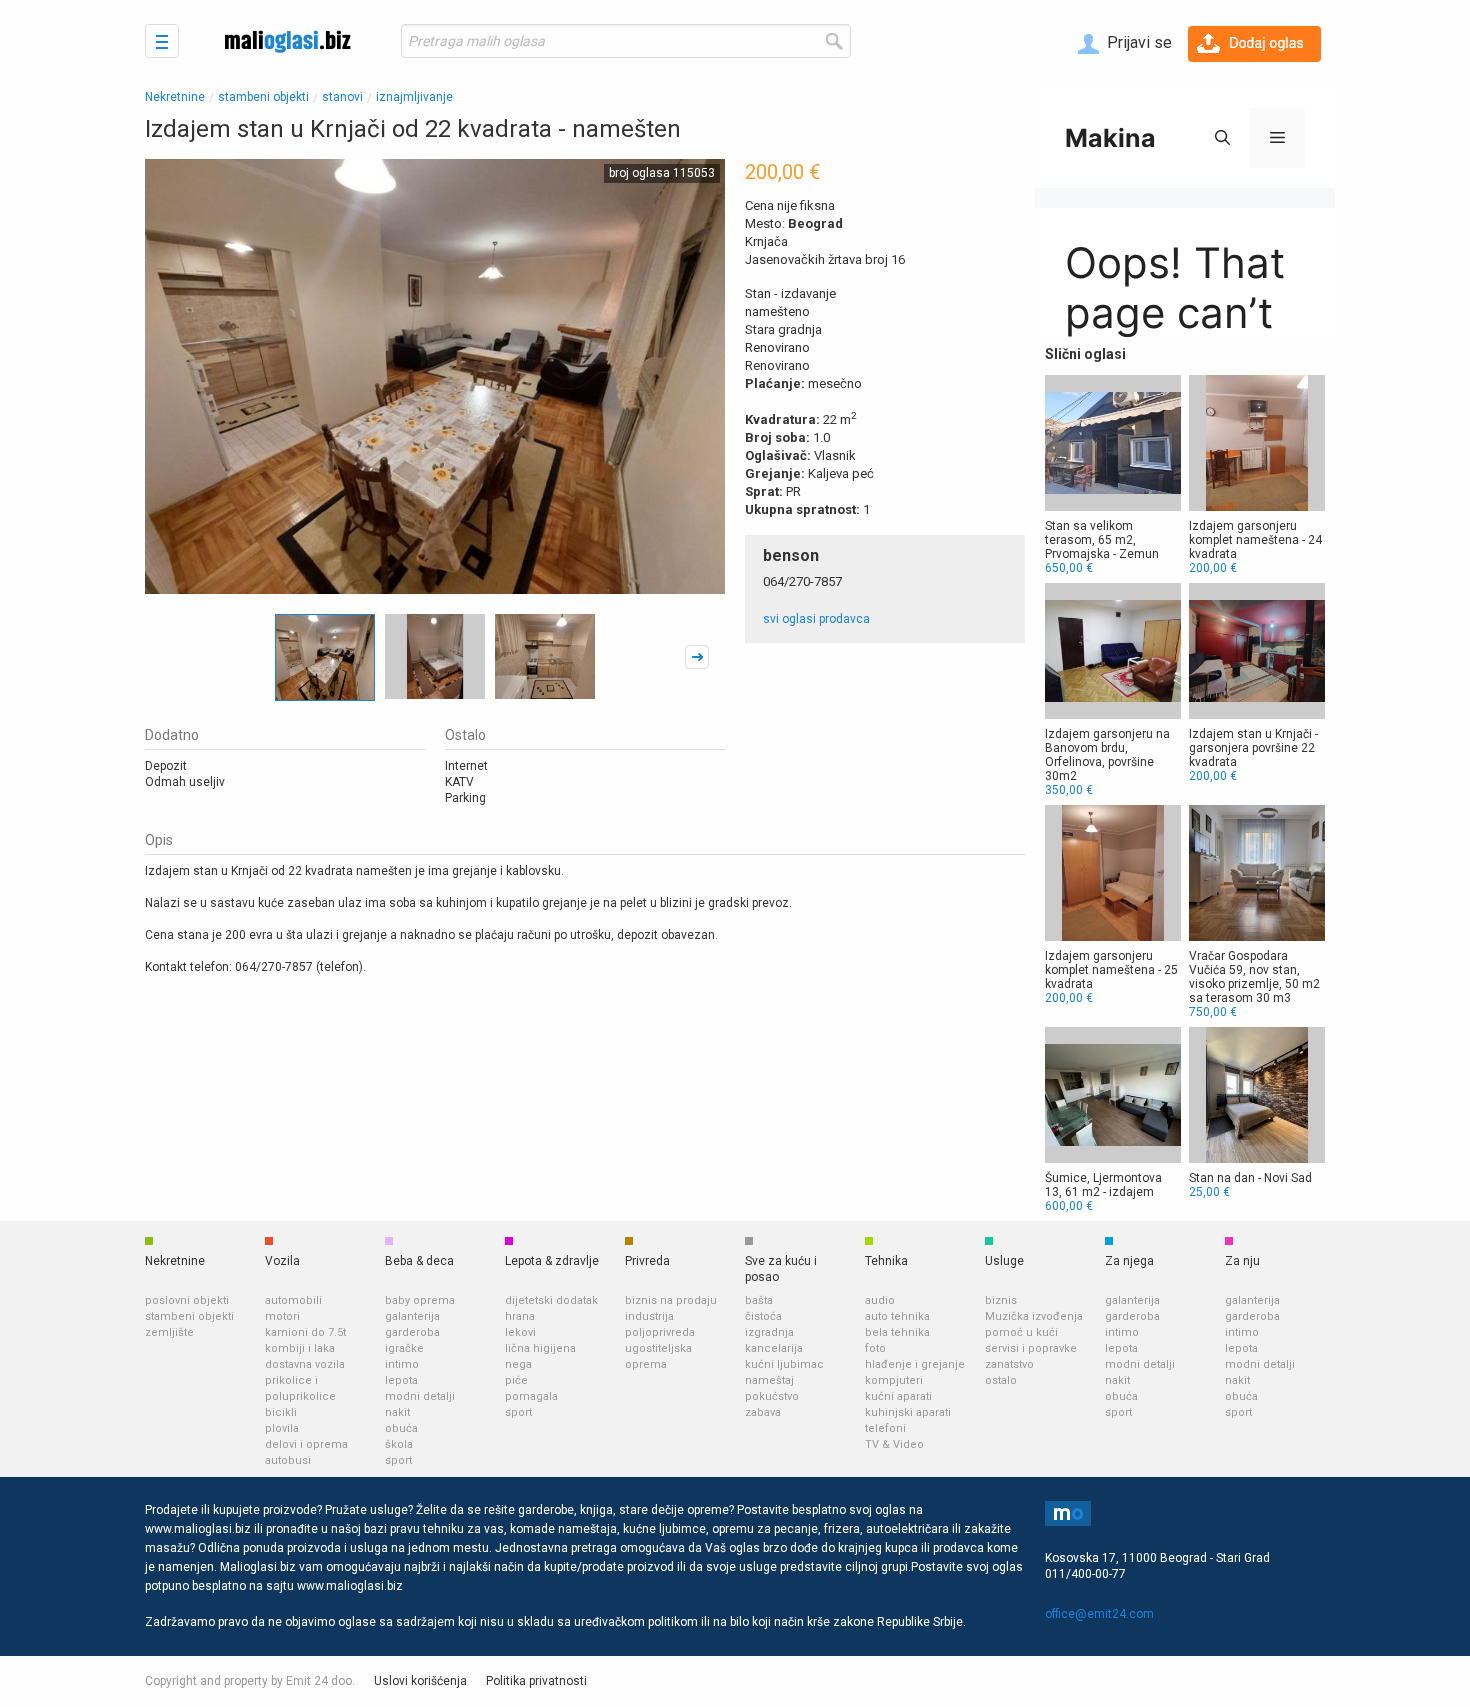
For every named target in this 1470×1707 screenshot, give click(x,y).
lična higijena (540, 1348)
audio (880, 1300)
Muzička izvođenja (1034, 1316)
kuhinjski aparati (908, 1412)
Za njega (1129, 1261)
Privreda (647, 1261)
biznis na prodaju (671, 1300)
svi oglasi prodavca (816, 619)
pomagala (531, 1396)
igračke (404, 1348)
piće (516, 1380)
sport (398, 1460)
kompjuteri (894, 1380)
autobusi (288, 1460)
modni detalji (420, 1396)
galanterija (412, 1316)
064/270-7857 (802, 581)
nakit (397, 1412)
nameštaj (769, 1380)
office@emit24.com (1099, 1614)
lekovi (520, 1332)
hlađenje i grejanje (915, 1364)
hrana (520, 1316)
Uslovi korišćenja (420, 1681)
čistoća (763, 1316)
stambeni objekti (263, 97)
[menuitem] (1125, 44)
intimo (402, 1364)
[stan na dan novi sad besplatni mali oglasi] (1257, 1113)
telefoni (885, 1428)
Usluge (1004, 1261)
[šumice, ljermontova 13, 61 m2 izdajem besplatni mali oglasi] (1113, 1120)
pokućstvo (772, 1396)
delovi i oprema (306, 1444)
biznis (1001, 1300)
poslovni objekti (187, 1300)
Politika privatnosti (536, 1681)
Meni (162, 41)
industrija (649, 1316)
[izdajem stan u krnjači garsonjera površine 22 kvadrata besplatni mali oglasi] (1257, 683)
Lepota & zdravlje (552, 1261)
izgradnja (769, 1332)
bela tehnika (897, 1332)
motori (282, 1316)
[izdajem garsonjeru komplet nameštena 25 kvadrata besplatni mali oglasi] (1113, 905)
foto (875, 1348)
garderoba (412, 1332)
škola (399, 1444)
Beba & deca (419, 1261)
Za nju (1242, 1261)
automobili (293, 1300)
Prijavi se (1137, 42)
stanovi (342, 97)
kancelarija (774, 1348)
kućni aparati (898, 1396)
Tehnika (886, 1261)
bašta (759, 1300)
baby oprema (420, 1300)
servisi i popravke (1031, 1348)
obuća (401, 1428)
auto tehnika (897, 1316)
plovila (282, 1428)
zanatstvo (1009, 1364)
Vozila (282, 1261)
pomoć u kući (1021, 1332)
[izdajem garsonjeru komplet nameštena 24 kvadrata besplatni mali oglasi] (1257, 475)
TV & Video (894, 1444)
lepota (401, 1380)
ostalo (1001, 1380)
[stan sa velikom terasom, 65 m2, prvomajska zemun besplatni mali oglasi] (1113, 475)
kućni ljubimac (784, 1364)
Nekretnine (175, 97)
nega (518, 1364)
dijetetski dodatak (551, 1300)
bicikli (281, 1412)
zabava (763, 1412)
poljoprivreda (660, 1332)
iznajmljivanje (414, 97)
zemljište (169, 1332)
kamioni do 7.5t (305, 1332)
